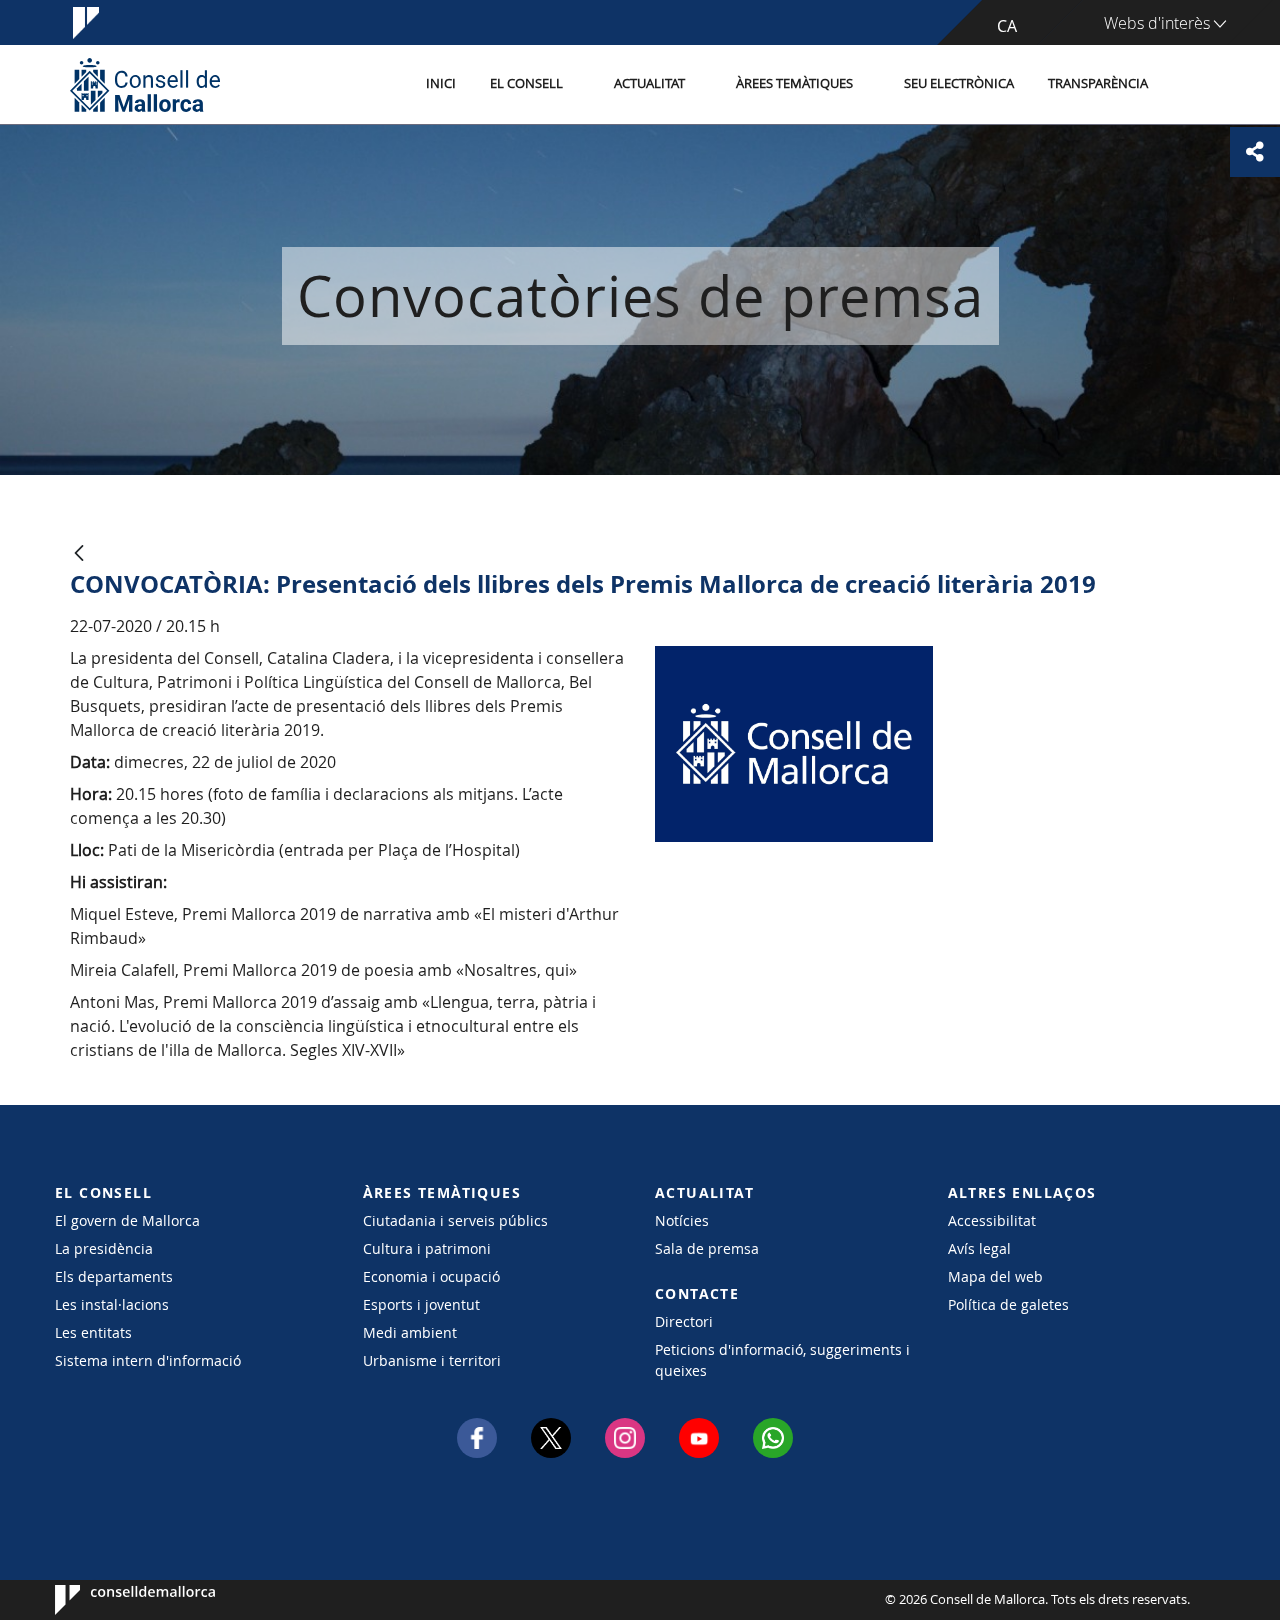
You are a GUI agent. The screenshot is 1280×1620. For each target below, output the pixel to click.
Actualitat (649, 83)
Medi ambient (410, 1332)
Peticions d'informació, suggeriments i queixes (782, 1360)
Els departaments (114, 1276)
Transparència (1098, 83)
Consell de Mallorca (115, 1600)
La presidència (104, 1248)
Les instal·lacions (112, 1304)
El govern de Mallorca (127, 1220)
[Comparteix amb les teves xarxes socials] (1255, 152)
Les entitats (93, 1332)
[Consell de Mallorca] (145, 84)
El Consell (526, 83)
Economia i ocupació (431, 1276)
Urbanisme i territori (432, 1360)
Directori (684, 1321)
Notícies (682, 1220)
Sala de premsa (707, 1248)
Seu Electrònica (959, 83)
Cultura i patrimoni (427, 1248)
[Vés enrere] (79, 554)
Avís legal (979, 1248)
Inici (441, 83)
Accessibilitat (992, 1220)
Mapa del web (995, 1276)
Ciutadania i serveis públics (455, 1220)
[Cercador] (1186, 85)
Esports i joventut (421, 1304)
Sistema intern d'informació (148, 1360)
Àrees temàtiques (794, 83)
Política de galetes (1008, 1304)
